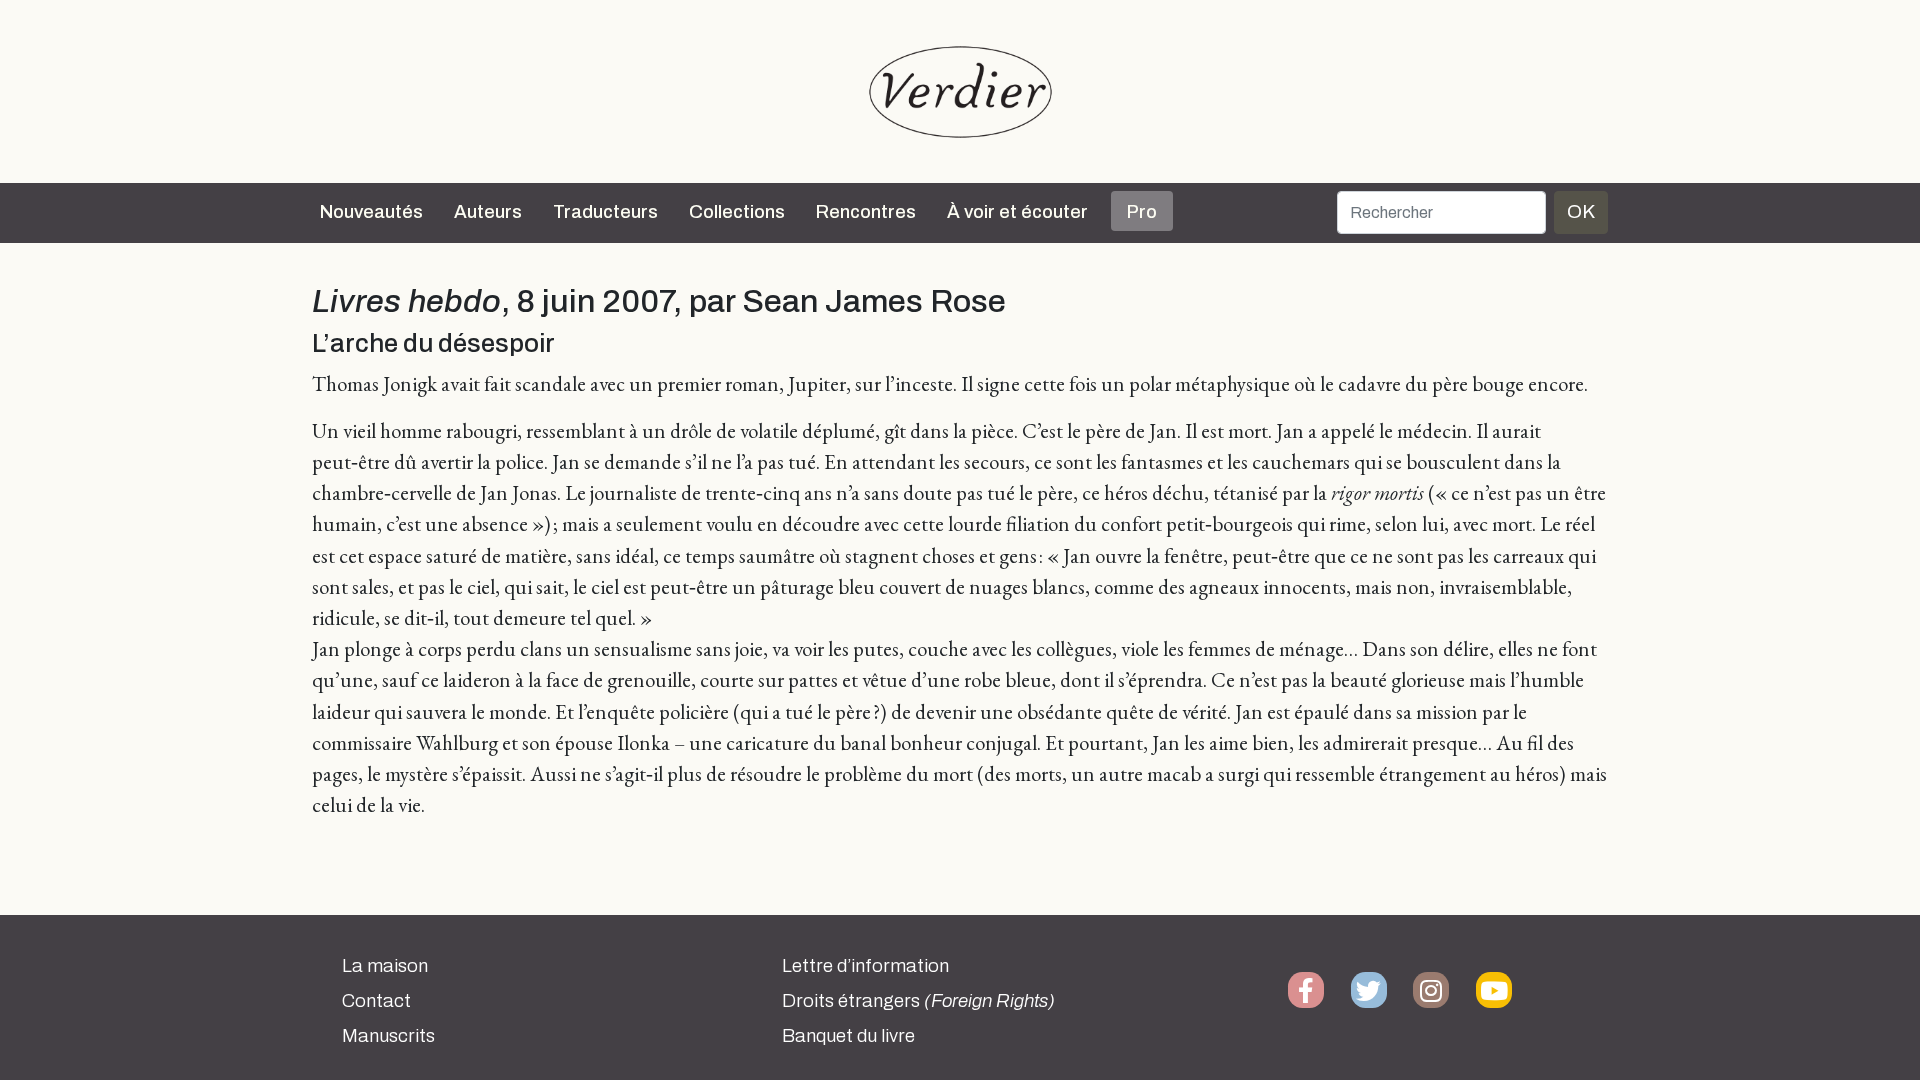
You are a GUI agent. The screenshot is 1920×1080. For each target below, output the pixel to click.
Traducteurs (605, 212)
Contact (376, 1001)
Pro (1142, 212)
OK (1581, 211)
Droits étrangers (918, 1001)
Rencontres (866, 212)
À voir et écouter (1017, 212)
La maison (385, 966)
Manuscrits (388, 1036)
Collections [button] (737, 212)
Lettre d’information (865, 966)
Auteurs (488, 212)
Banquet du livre (848, 1036)
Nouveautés (371, 212)
